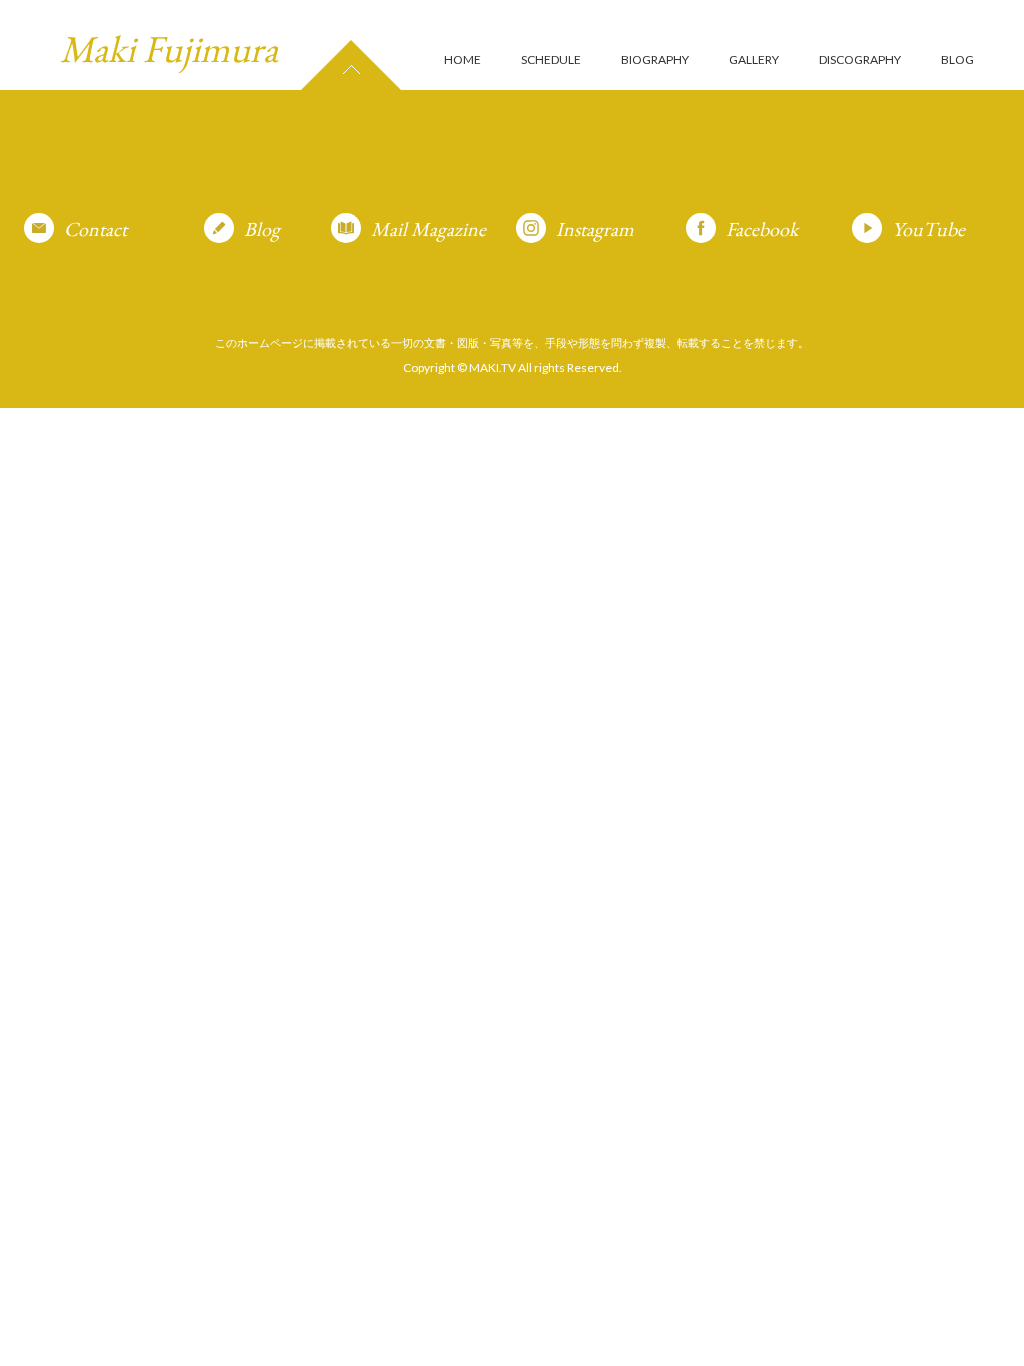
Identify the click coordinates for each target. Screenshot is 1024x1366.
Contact (95, 229)
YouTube (928, 229)
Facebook (762, 229)
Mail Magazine (428, 229)
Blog (262, 229)
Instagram (595, 229)
